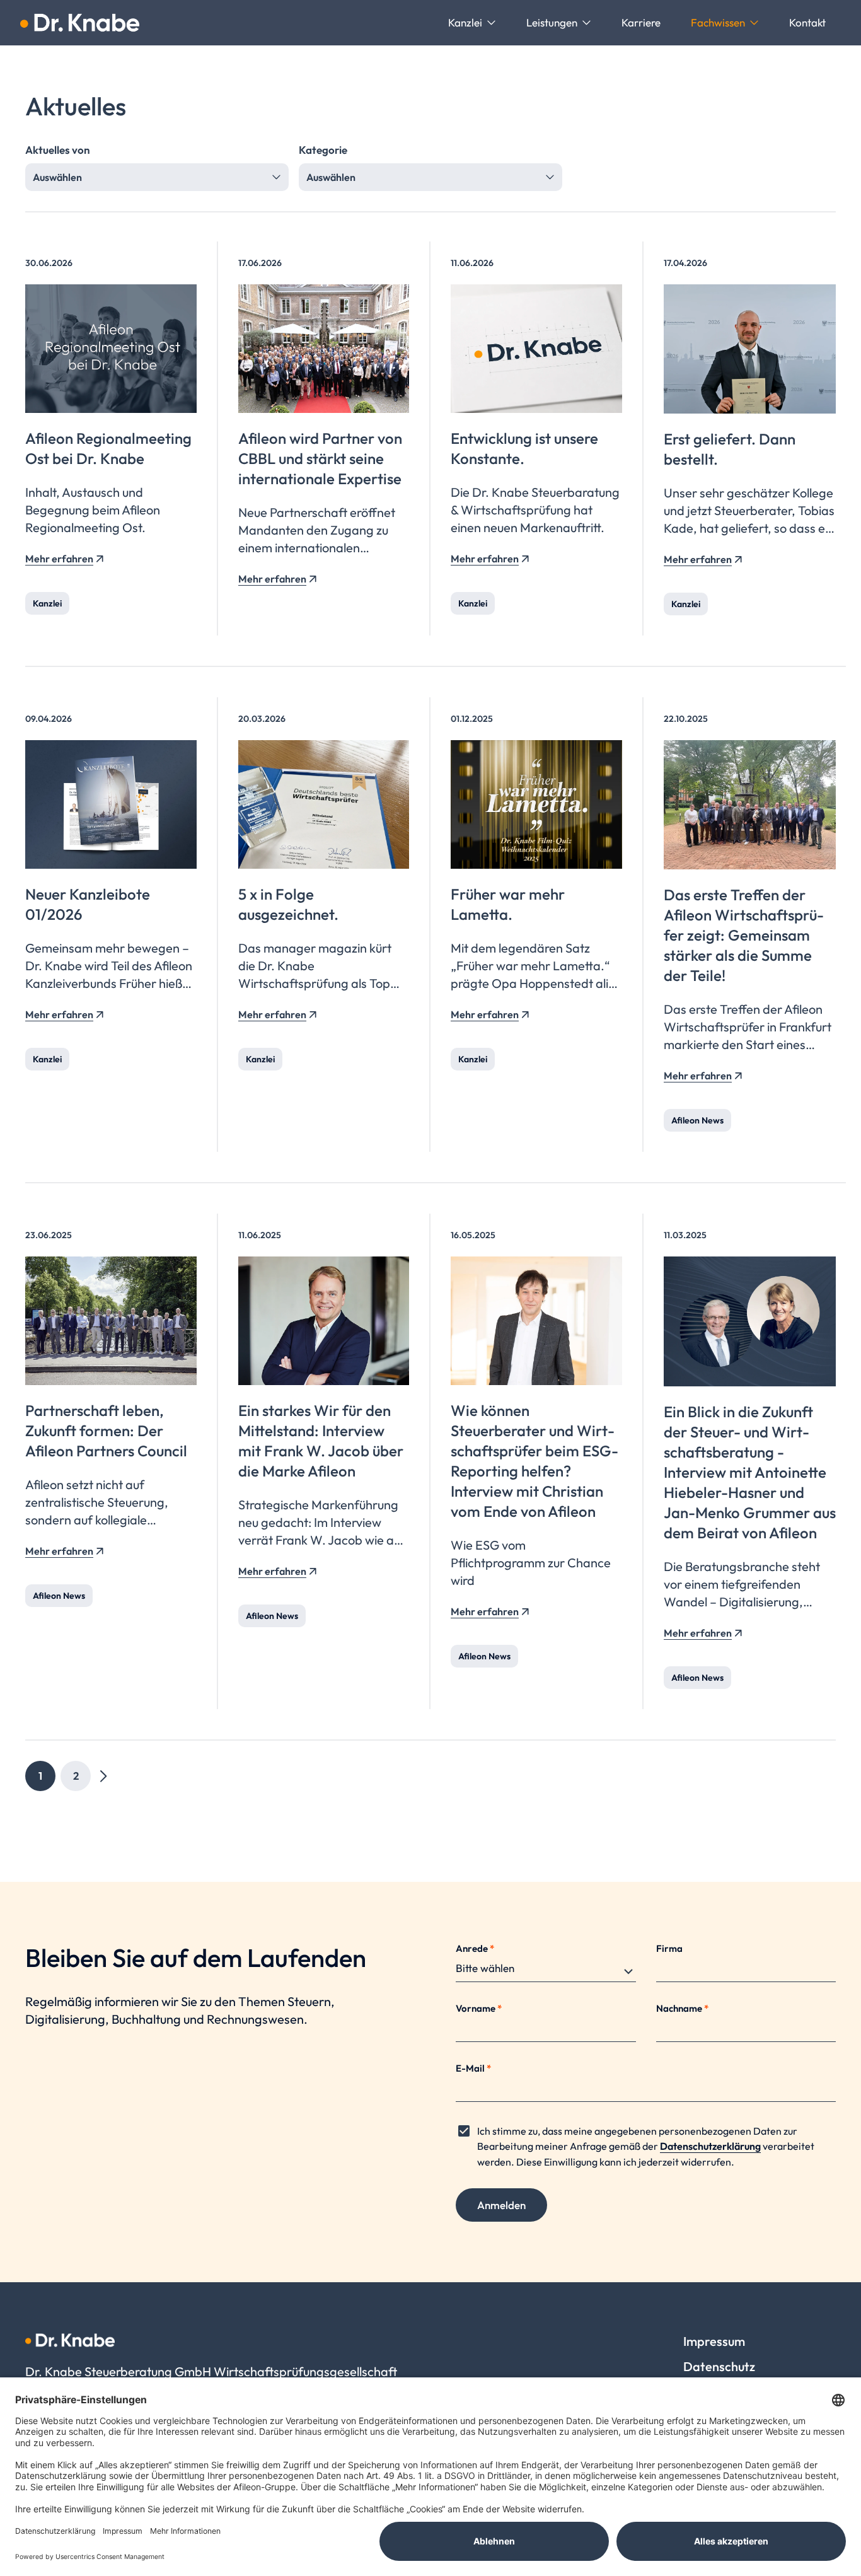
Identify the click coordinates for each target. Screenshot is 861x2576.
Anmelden (501, 2205)
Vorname (479, 2008)
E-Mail (473, 2068)
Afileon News (697, 1120)
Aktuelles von (58, 150)
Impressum (714, 2341)
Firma (669, 1948)
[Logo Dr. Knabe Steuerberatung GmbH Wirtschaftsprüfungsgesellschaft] (80, 23)
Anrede (475, 1948)
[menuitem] (472, 23)
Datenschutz (719, 2366)
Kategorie (323, 150)
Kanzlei (47, 603)
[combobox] (157, 177)
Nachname (682, 2008)
